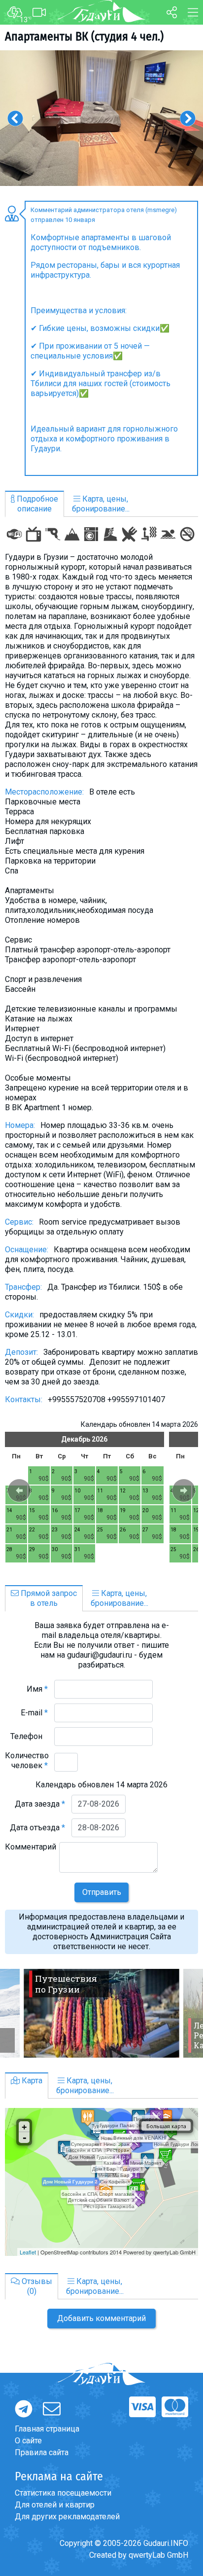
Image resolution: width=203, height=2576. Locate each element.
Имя (37, 1689)
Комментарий (31, 1852)
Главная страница (47, 2429)
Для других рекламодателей (67, 2517)
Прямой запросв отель (48, 1598)
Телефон (29, 1736)
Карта (31, 2081)
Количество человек (27, 1760)
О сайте (28, 2441)
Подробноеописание (36, 504)
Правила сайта (42, 2452)
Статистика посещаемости (63, 2493)
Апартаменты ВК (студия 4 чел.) (84, 36)
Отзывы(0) (36, 2286)
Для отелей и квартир (55, 2505)
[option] (101, 118)
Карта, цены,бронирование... (101, 504)
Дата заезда (40, 1804)
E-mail (34, 1713)
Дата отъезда (37, 1828)
